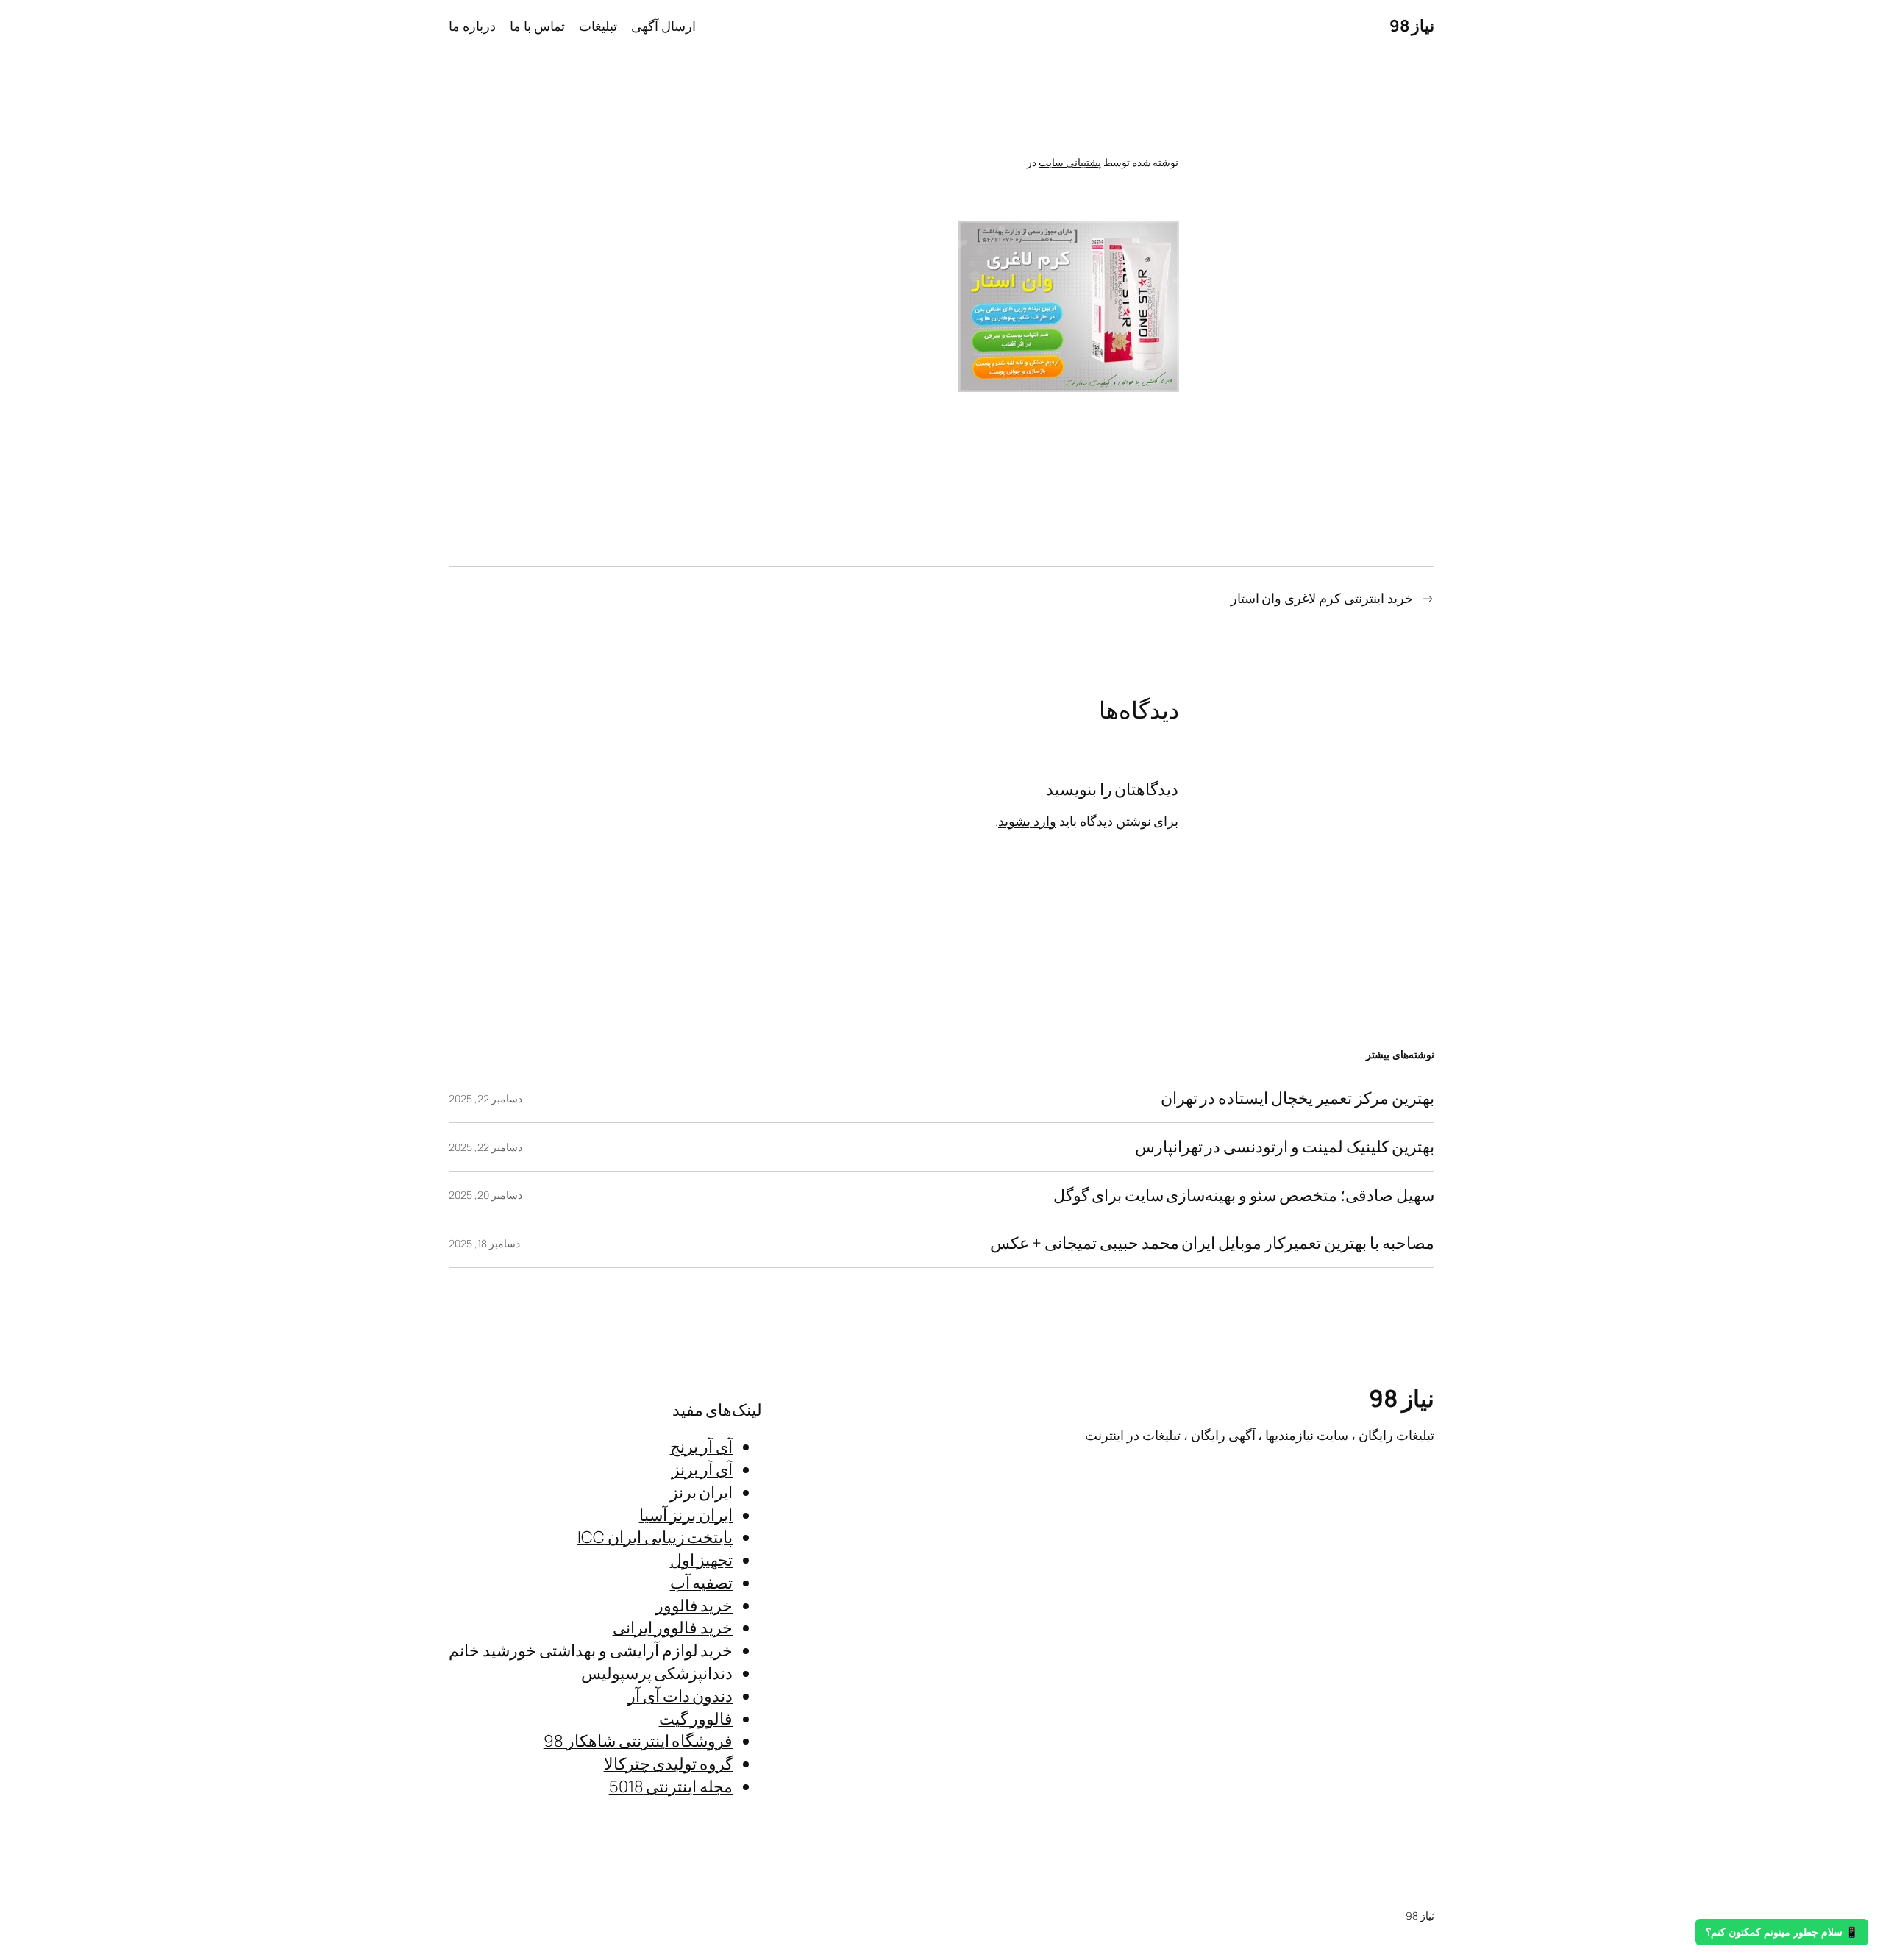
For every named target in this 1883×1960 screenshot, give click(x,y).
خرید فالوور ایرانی (673, 1628)
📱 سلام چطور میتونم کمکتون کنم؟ (1782, 1932)
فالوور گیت (696, 1719)
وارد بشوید (1027, 821)
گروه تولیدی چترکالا (669, 1764)
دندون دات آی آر (680, 1696)
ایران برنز (702, 1492)
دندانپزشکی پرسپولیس (657, 1673)
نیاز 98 (1412, 26)
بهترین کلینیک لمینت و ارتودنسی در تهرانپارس (1285, 1147)
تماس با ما (537, 26)
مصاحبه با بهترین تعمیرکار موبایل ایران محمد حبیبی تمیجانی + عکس (1212, 1243)
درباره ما (472, 26)
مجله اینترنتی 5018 (671, 1786)
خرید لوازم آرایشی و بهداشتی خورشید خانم (591, 1650)
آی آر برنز (702, 1469)
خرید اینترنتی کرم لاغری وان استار (1322, 598)
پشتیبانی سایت (1070, 162)
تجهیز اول (702, 1560)
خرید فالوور (694, 1606)
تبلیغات (598, 26)
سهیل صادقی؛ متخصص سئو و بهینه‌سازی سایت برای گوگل (1244, 1195)
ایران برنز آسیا (686, 1515)
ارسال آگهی (663, 26)
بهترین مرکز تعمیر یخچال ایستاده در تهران (1298, 1098)
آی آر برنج (702, 1447)
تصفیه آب (702, 1583)
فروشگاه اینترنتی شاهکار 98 (638, 1741)
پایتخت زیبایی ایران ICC (655, 1537)
